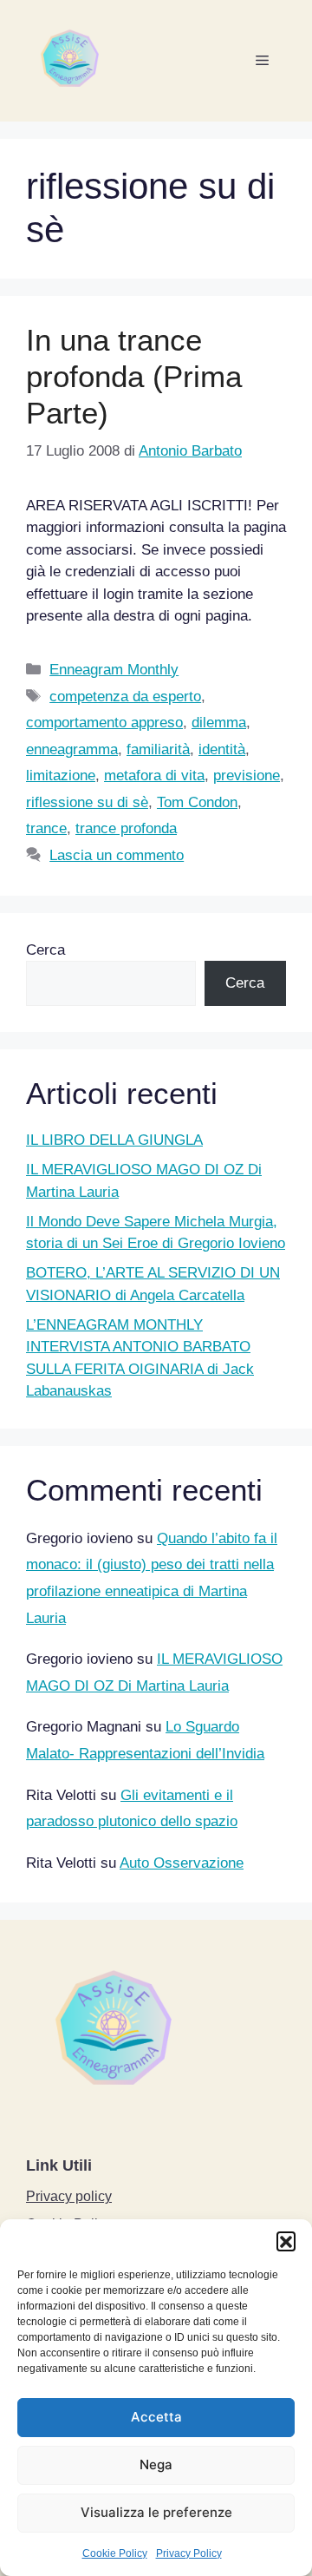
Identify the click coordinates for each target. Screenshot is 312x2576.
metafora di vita (154, 775)
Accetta (156, 2417)
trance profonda (126, 828)
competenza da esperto (125, 697)
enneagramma (72, 749)
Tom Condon (197, 802)
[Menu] (262, 61)
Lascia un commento (117, 855)
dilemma (219, 723)
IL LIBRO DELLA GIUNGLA (114, 1140)
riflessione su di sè (87, 802)
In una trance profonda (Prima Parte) (134, 376)
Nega (156, 2464)
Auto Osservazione (182, 1863)
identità (222, 749)
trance (46, 828)
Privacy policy (69, 2196)
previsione (247, 775)
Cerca (45, 950)
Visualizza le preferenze (156, 2512)
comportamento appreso (104, 723)
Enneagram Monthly (114, 670)
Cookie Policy (115, 2553)
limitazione (61, 775)
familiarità (158, 749)
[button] (286, 2241)
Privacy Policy (189, 2553)
